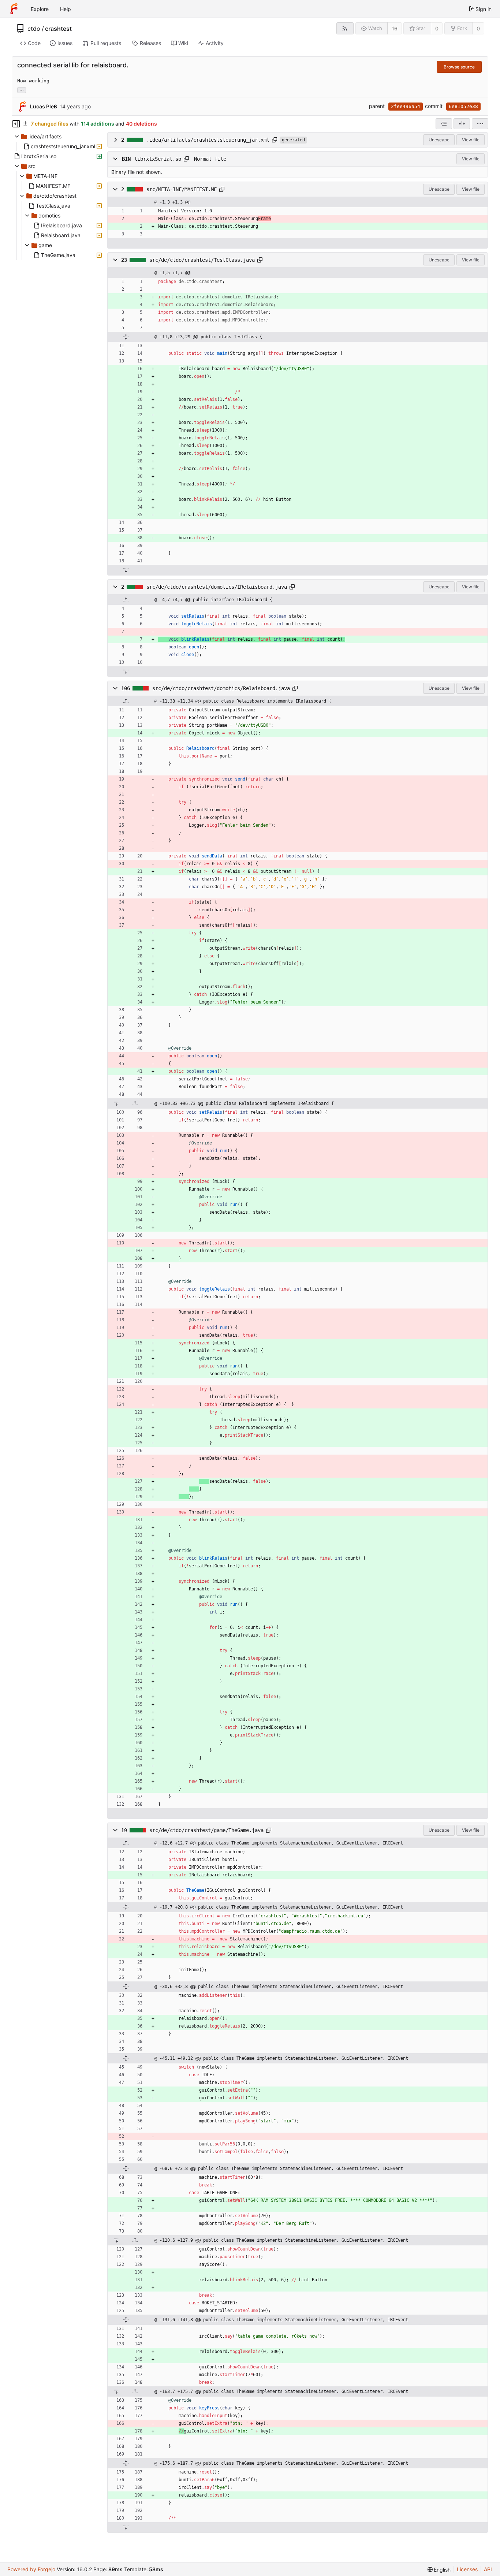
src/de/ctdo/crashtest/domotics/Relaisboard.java (221, 688)
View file (471, 140)
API (488, 2569)
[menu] (480, 124)
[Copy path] (275, 140)
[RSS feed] (345, 28)
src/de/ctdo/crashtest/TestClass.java (202, 260)
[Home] (14, 9)
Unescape (439, 140)
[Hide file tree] (16, 124)
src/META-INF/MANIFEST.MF (182, 189)
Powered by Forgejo (31, 2569)
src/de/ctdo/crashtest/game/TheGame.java (206, 1830)
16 (395, 28)
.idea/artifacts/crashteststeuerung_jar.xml (208, 140)
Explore (40, 9)
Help (66, 9)
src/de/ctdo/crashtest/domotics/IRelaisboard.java (217, 587)
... (22, 89)
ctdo (34, 29)
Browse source (459, 67)
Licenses (467, 2569)
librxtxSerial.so (158, 159)
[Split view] (462, 124)
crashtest (58, 29)
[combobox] (444, 124)
